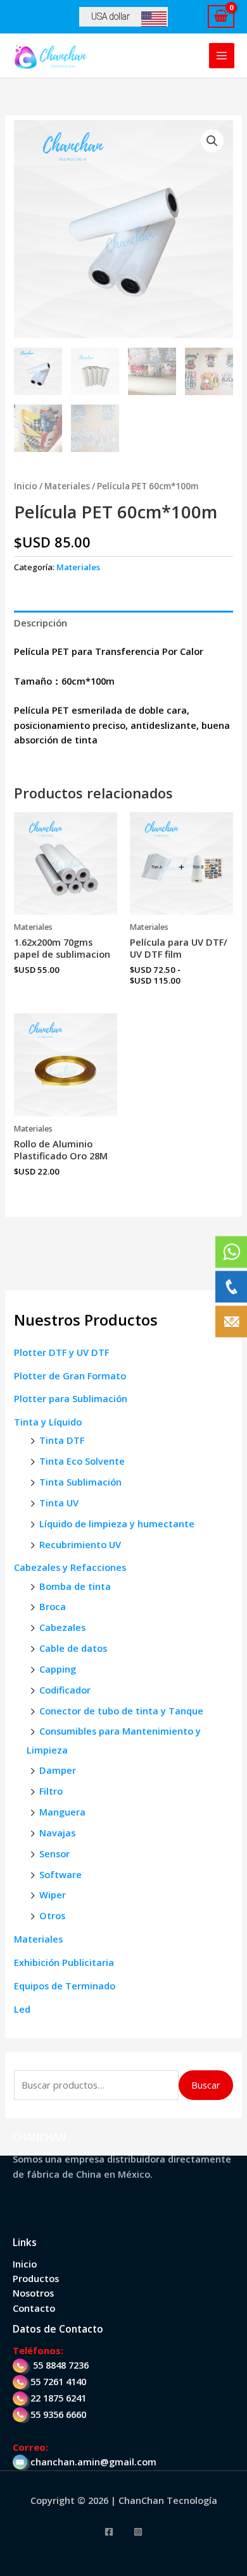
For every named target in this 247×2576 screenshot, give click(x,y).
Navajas (57, 1833)
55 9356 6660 (58, 2414)
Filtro (51, 1791)
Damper (58, 1770)
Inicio (26, 486)
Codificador (65, 1690)
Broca (53, 1606)
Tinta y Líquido (48, 1422)
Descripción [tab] (41, 623)
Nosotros (33, 2293)
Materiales (38, 1939)
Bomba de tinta (75, 1586)
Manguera (62, 1812)
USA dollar (111, 16)
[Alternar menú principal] (222, 56)
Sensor (54, 1853)
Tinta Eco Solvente (82, 1461)
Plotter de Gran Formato (70, 1376)
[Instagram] (138, 2532)
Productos (36, 2278)
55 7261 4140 (58, 2381)
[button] (212, 141)
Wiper (53, 1895)
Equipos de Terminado (65, 1986)
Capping (58, 1669)
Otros (52, 1915)
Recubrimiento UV (80, 1544)
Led (22, 2009)
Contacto (34, 2308)
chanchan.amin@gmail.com (93, 2462)
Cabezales (62, 1627)
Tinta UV (59, 1503)
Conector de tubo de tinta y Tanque (121, 1711)
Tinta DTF (62, 1440)
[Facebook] (109, 2532)
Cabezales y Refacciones (70, 1567)
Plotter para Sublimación (71, 1398)
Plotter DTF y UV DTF (61, 1352)
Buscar (206, 2085)
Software (60, 1874)
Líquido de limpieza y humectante (117, 1523)
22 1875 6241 (58, 2398)
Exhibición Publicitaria (64, 1962)
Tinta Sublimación (80, 1482)
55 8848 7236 (61, 2365)
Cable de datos (73, 1648)
